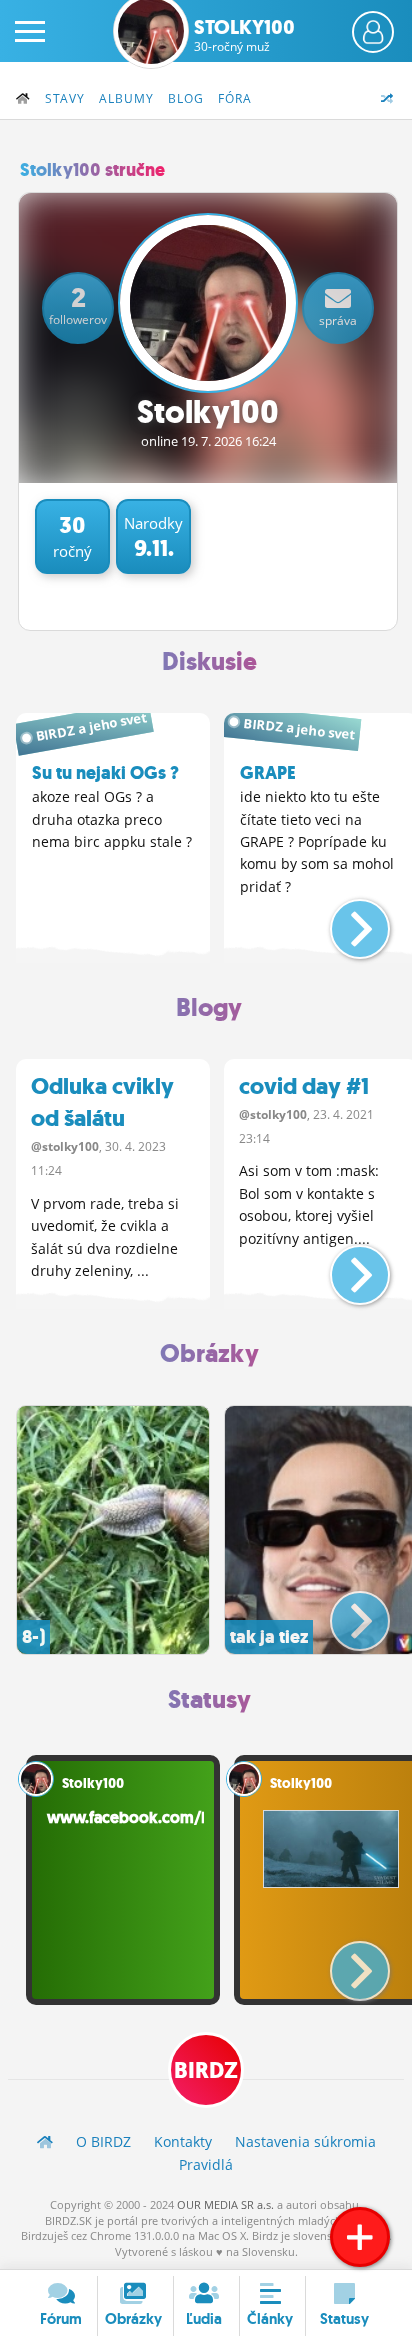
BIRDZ (206, 2070)
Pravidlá (206, 2164)
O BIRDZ (103, 2141)
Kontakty (183, 2141)
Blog (186, 98)
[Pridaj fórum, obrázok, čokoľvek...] (360, 2237)
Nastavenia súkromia (305, 2141)
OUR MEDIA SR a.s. (225, 2204)
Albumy (126, 98)
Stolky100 (244, 35)
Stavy (65, 98)
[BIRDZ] (45, 2141)
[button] (343, 921)
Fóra (235, 98)
